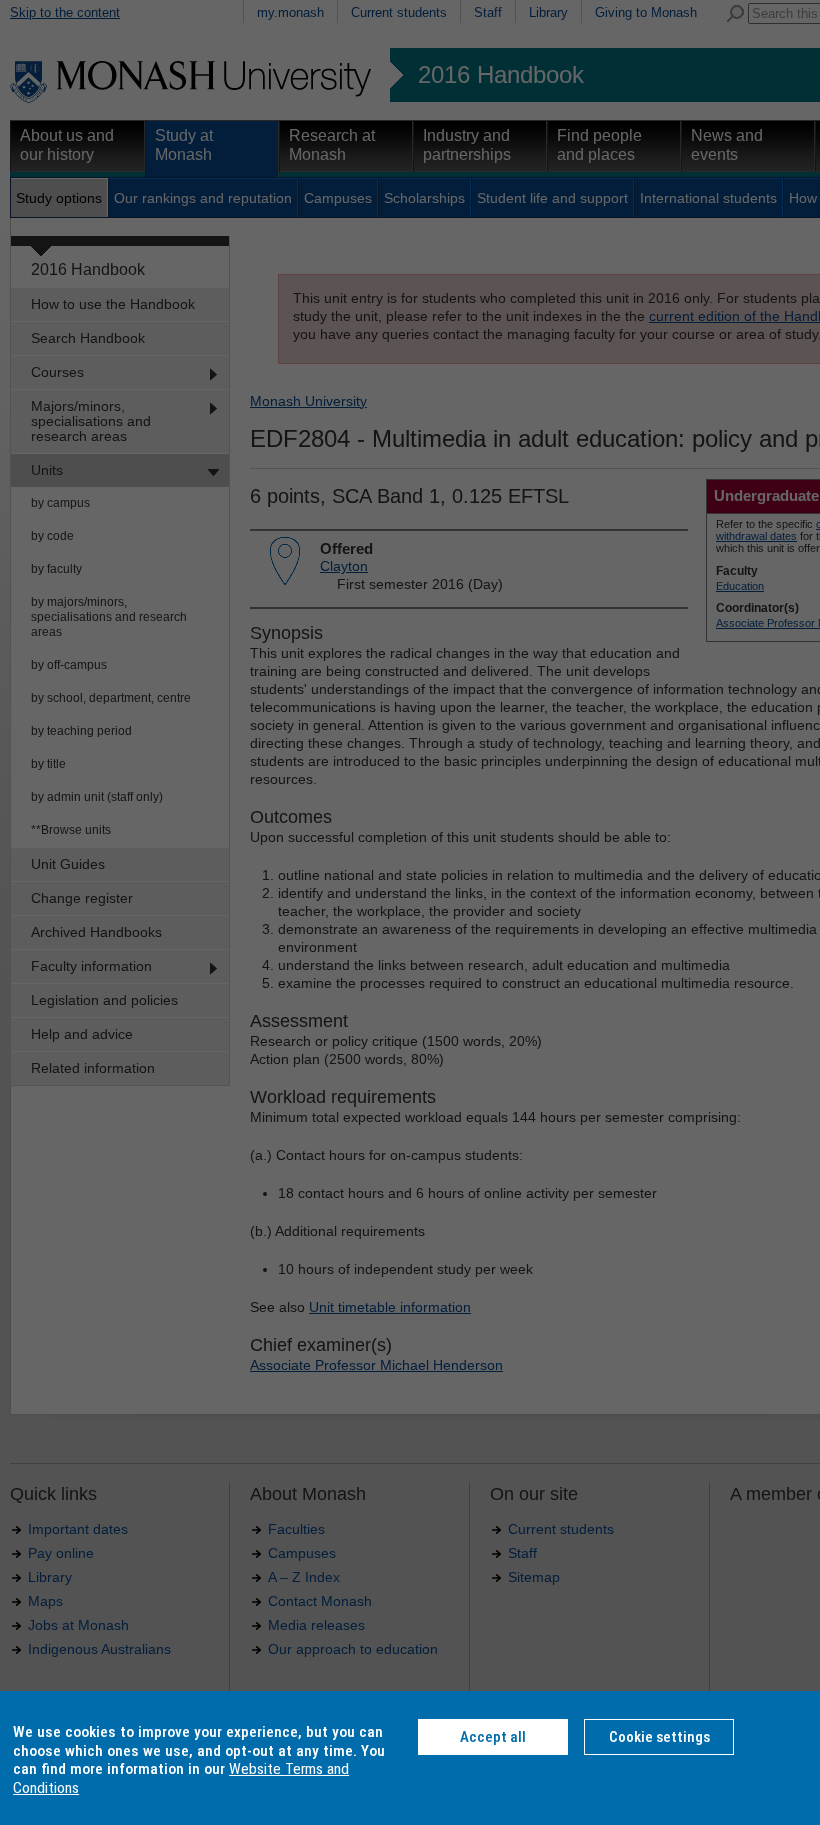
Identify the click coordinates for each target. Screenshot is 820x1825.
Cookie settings (659, 1737)
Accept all (493, 1737)
